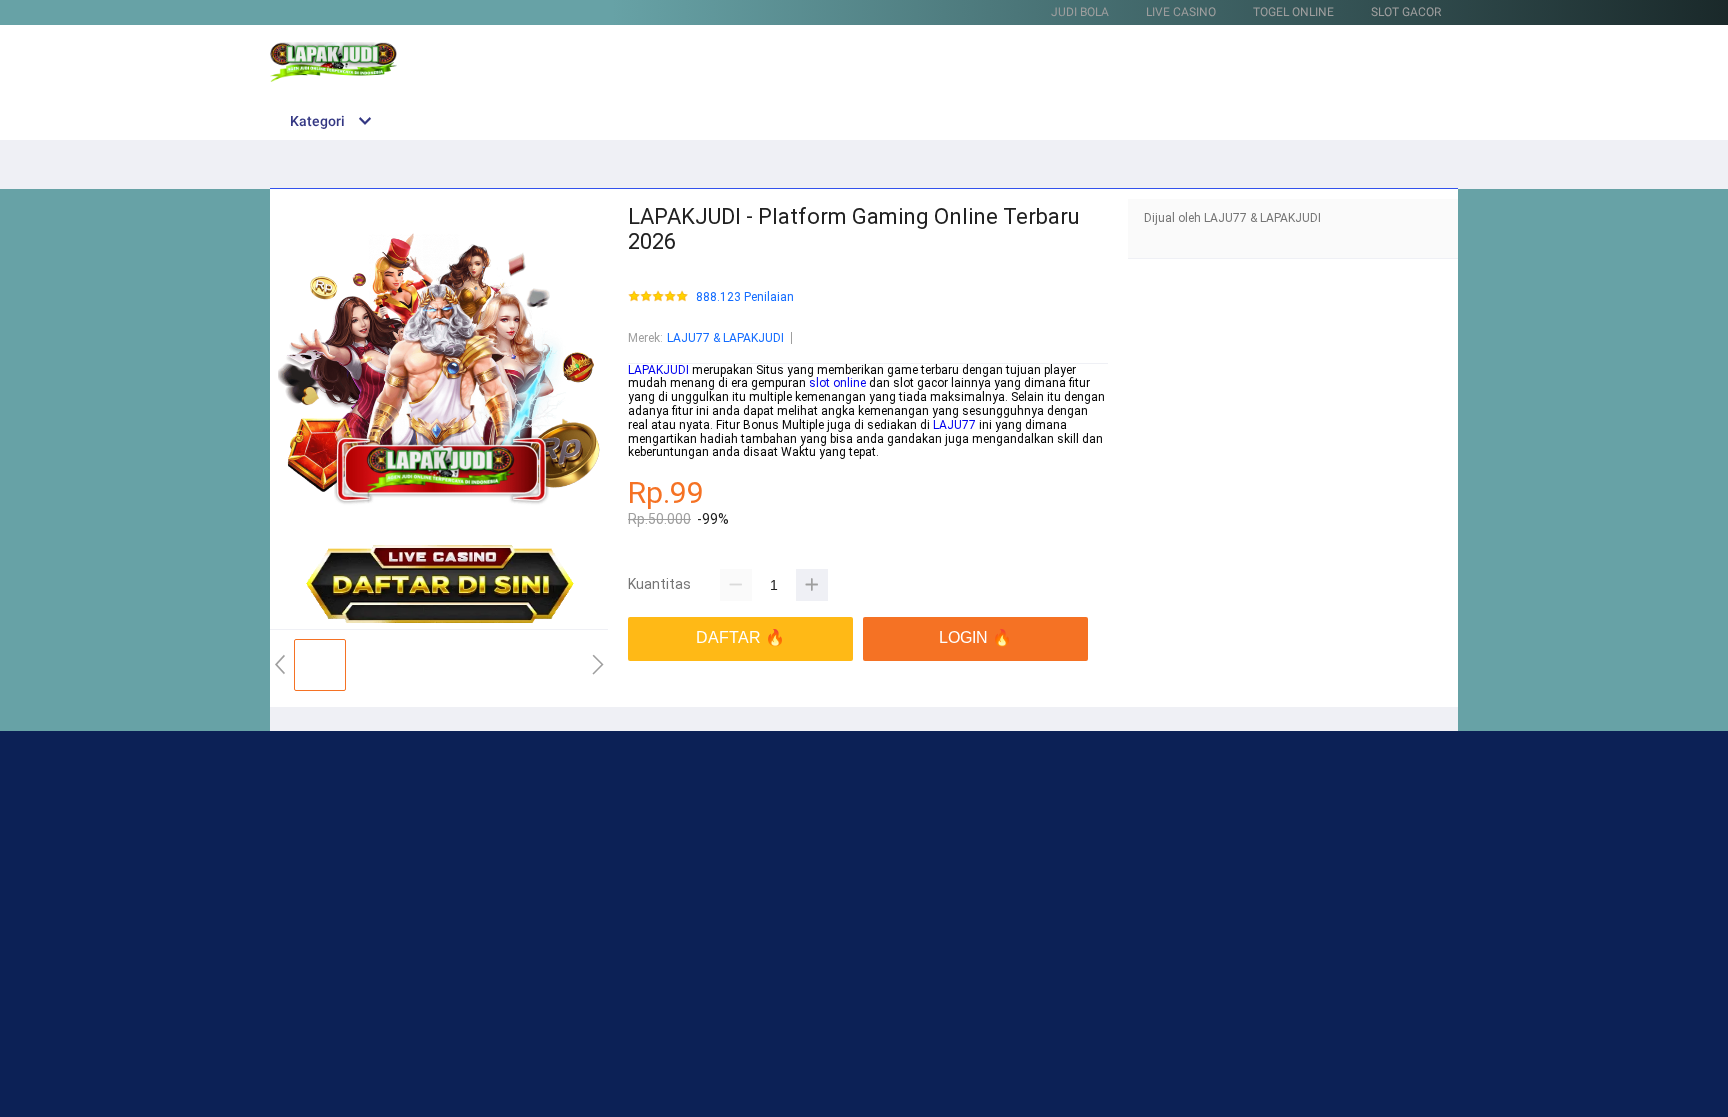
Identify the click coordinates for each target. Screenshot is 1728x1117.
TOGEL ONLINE (1293, 12)
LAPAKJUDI (658, 370)
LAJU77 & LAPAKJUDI (725, 338)
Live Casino (1181, 12)
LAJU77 (954, 425)
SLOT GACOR (1406, 12)
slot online (837, 383)
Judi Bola (1080, 12)
